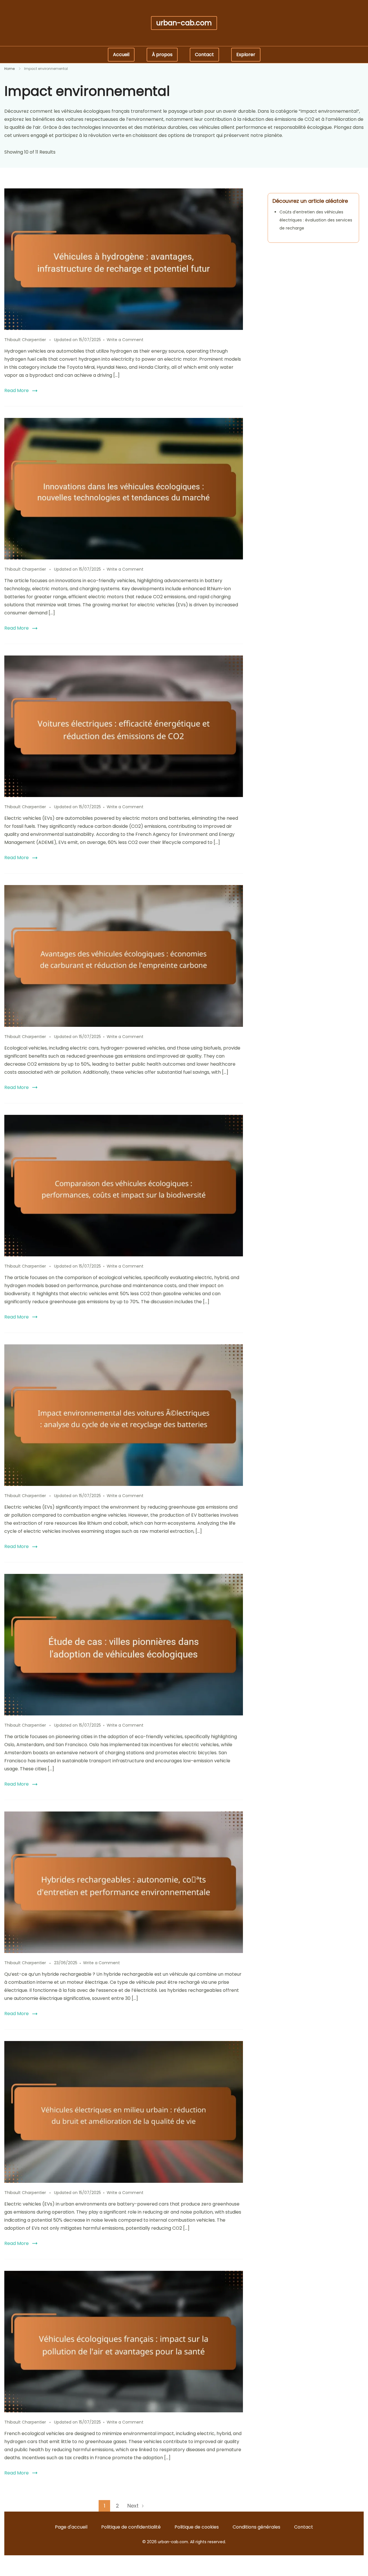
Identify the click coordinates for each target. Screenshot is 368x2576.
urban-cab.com (184, 23)
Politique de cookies (197, 2527)
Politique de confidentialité (131, 2527)
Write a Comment (125, 340)
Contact (204, 55)
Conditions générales (256, 2527)
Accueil (121, 55)
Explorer (246, 55)
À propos (162, 55)
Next (133, 2506)
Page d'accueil (71, 2527)
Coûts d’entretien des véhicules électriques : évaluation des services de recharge (316, 220)
